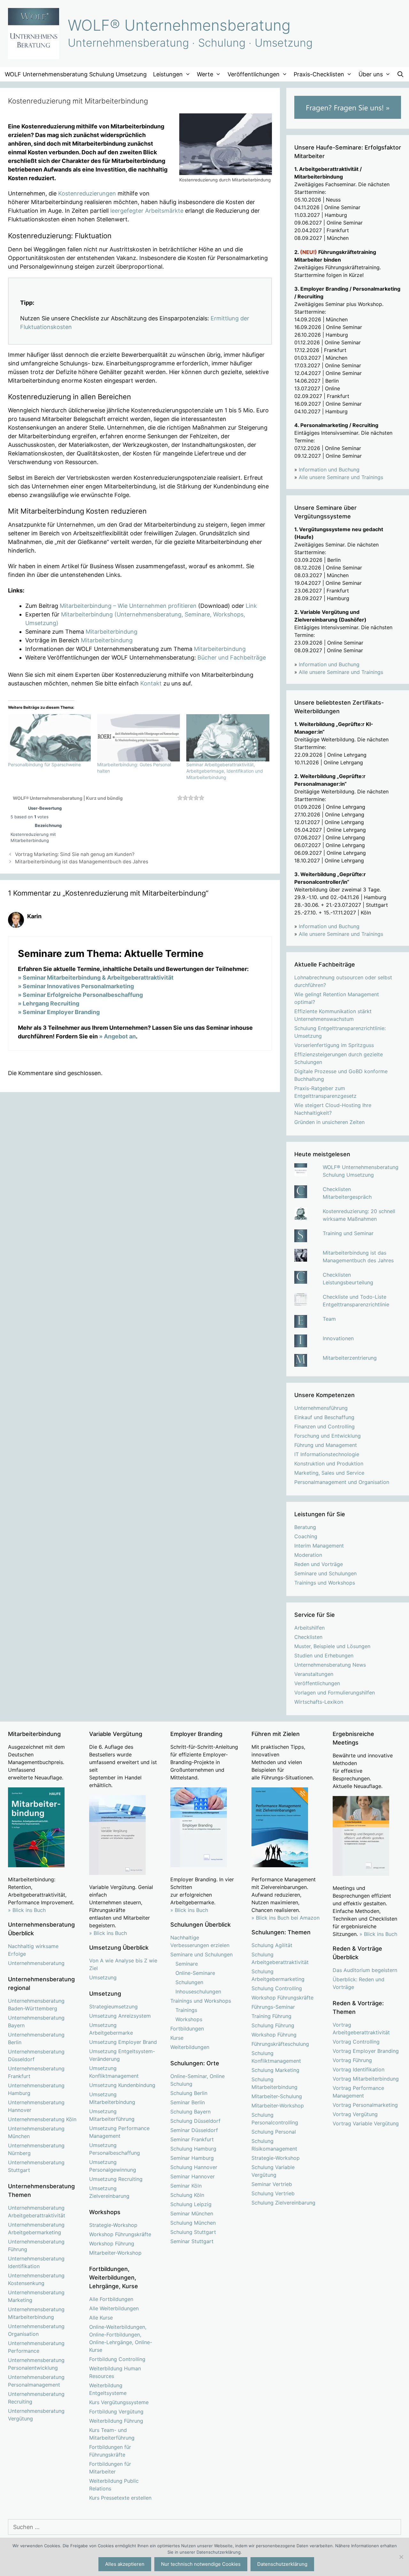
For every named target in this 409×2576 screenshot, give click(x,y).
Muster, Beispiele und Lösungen (332, 1646)
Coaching (306, 1536)
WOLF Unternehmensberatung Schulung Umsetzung (76, 74)
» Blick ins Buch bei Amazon (286, 1918)
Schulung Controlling (277, 1988)
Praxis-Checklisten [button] (319, 74)
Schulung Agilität (272, 1945)
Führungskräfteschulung (280, 2044)
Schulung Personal (274, 2132)
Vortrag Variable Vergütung (366, 2123)
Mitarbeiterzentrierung (350, 1358)
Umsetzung (103, 1977)
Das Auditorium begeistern (365, 1970)
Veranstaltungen (314, 1674)
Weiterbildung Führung (116, 2421)
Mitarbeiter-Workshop (115, 2253)
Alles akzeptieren (125, 2564)
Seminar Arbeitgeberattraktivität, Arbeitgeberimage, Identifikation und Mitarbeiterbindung (225, 771)
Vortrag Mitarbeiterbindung (366, 2079)
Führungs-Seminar (273, 2007)
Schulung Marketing (275, 2070)
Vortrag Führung (352, 2060)
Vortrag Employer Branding (366, 2051)
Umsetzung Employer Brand (123, 2042)
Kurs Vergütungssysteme (119, 2402)
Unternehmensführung (321, 1408)
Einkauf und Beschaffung (324, 1417)
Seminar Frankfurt (192, 2139)
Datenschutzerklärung (282, 2564)
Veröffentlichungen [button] (254, 74)
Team (329, 1319)
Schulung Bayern (190, 2112)
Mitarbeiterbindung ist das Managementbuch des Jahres (82, 862)
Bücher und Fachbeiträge (232, 657)
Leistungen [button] (168, 74)
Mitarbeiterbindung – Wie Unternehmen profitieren (128, 606)
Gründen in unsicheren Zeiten (329, 1122)
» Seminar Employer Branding (59, 1012)
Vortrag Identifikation (359, 2069)
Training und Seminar (348, 1233)
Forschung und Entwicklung (328, 1436)
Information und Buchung (329, 470)
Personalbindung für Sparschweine (44, 764)
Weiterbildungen (190, 2047)
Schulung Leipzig (191, 2204)
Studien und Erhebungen (324, 1655)
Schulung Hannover (194, 2167)
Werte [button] (205, 74)
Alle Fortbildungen (111, 2299)
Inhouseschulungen (198, 1991)
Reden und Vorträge (319, 1564)
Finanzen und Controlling (324, 1426)
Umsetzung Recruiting (116, 2179)
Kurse (177, 2038)
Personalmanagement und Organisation (342, 1482)
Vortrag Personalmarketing (365, 2105)
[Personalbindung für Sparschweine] (49, 738)
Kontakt (151, 683)
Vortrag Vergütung (355, 2114)
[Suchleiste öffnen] (401, 74)
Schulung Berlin (189, 2093)
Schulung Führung (273, 2025)
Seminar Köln (186, 2186)
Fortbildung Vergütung (116, 2412)
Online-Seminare (195, 1973)
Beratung (305, 1527)
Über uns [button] (371, 74)
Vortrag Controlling (356, 2042)
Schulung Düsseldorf (195, 2121)
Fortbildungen (187, 2029)
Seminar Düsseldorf (194, 2130)
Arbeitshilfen (309, 1628)
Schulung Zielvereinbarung (283, 2203)
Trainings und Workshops (325, 1583)
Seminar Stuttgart (192, 2241)
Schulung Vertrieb (273, 2193)
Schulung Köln (187, 2195)
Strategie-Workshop (113, 2225)
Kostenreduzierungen (87, 193)
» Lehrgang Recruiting (49, 1003)
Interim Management (319, 1546)
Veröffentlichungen (317, 1683)
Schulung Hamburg (193, 2149)
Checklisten (308, 1637)
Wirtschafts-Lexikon (319, 1702)
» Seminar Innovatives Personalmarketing (76, 986)
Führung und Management (326, 1445)
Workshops (189, 2019)
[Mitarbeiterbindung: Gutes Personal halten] (139, 738)
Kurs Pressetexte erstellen (120, 2498)
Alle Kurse (101, 2318)
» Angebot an (117, 1036)
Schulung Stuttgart (193, 2232)
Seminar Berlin (188, 2102)
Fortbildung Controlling (117, 2359)
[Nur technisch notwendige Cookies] (401, 2557)
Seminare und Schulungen (325, 1573)
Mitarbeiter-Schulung (277, 2096)
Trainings (186, 2010)
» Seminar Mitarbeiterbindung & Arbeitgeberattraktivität (96, 978)
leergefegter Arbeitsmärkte (147, 211)
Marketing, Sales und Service (329, 1473)
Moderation (308, 1555)
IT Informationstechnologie (327, 1454)
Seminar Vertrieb (272, 2184)
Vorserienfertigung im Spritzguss (334, 1045)
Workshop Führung (112, 2243)
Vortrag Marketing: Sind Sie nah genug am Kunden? (75, 854)
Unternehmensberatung (36, 1963)
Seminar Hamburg (192, 2158)
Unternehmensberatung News (330, 1665)
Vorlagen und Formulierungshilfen (335, 1693)
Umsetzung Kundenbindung (122, 2085)
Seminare (187, 1964)
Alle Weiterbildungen (114, 2308)
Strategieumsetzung (113, 2007)
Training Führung (271, 2016)
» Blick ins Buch (27, 1910)
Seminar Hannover (193, 2176)
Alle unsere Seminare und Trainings (341, 477)
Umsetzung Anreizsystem (120, 2016)
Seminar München (192, 2213)
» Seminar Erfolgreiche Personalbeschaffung (80, 995)
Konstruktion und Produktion (329, 1464)
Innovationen (338, 1338)
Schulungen (189, 1982)
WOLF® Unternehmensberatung (179, 25)
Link (251, 606)
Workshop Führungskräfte (120, 2234)
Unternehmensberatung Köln (42, 2119)
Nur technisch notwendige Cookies (201, 2564)
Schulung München (193, 2223)
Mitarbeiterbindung (112, 632)
